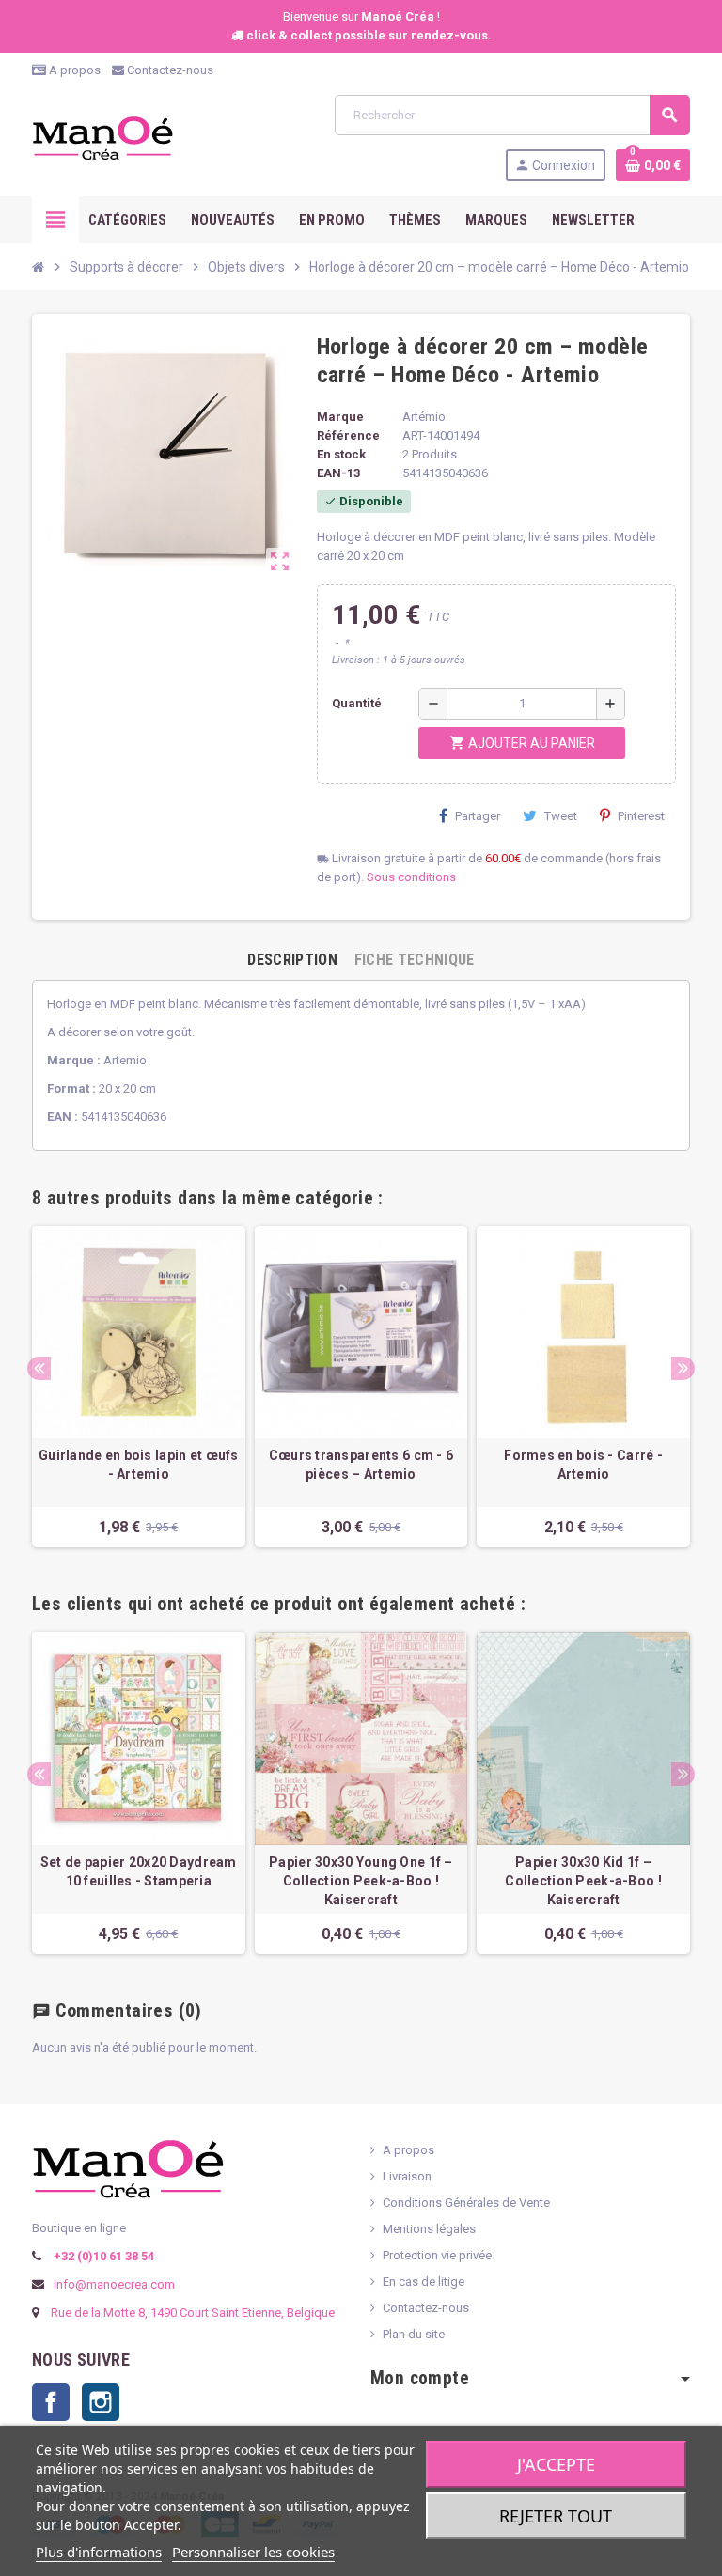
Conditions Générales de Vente (466, 2203)
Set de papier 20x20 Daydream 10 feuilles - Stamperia (139, 1871)
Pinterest (641, 816)
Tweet (561, 816)
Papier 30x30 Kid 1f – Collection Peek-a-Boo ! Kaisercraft (583, 1881)
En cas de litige (424, 2281)
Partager (478, 816)
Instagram (101, 2402)
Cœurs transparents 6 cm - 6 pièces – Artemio (361, 1465)
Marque (340, 417)
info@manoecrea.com (113, 2284)
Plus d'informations (99, 2552)
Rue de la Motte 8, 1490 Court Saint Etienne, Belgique (193, 2312)
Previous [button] (39, 1368)
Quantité (357, 703)
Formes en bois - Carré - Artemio (583, 1465)
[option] (139, 1387)
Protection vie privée (437, 2255)
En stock (341, 454)
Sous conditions (411, 877)
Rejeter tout (556, 2516)
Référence (348, 435)
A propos (73, 70)
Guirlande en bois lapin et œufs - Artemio (139, 1465)
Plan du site (414, 2334)
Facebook (51, 2402)
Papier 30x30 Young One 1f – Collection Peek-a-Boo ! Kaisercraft (361, 1881)
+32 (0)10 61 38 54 (102, 2256)
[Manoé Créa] (102, 137)
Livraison (407, 2176)
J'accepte (556, 2464)
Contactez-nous (169, 70)
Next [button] (683, 1368)
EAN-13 (338, 473)
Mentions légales (429, 2229)
